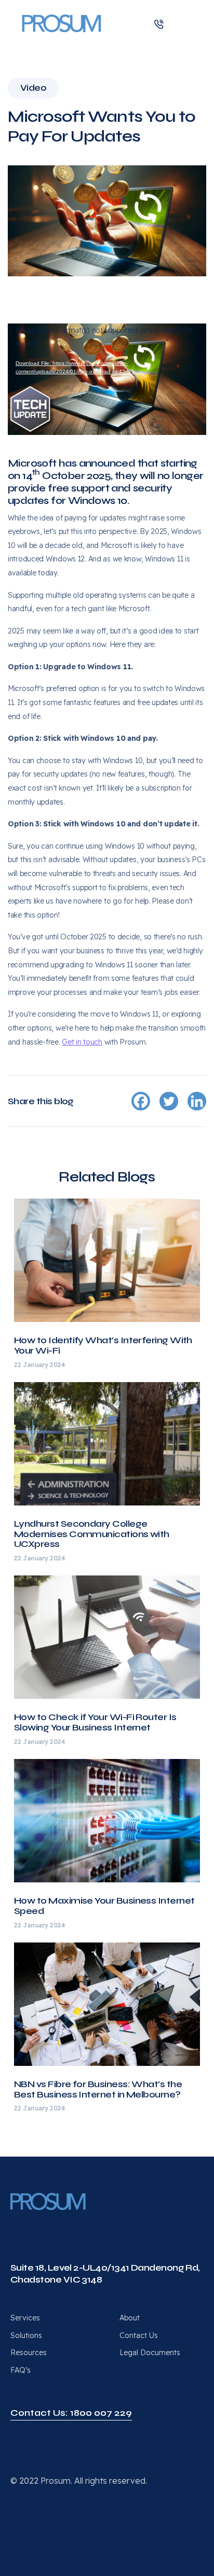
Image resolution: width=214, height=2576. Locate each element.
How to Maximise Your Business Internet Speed (104, 1906)
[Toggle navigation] (187, 23)
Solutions (26, 2335)
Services (25, 2318)
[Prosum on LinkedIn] (15, 2226)
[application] (107, 379)
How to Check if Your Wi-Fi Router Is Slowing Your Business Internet (95, 1722)
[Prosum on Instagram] (51, 2226)
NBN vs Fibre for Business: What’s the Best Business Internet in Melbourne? (98, 2089)
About (130, 2318)
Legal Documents (150, 2353)
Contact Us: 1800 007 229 (71, 2413)
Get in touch (82, 1042)
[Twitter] (169, 1101)
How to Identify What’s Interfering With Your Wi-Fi (103, 1345)
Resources (29, 2353)
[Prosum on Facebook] (33, 2226)
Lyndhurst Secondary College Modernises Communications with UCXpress (92, 1534)
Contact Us (139, 2335)
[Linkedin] (197, 1101)
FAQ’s (21, 2370)
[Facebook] (141, 1101)
